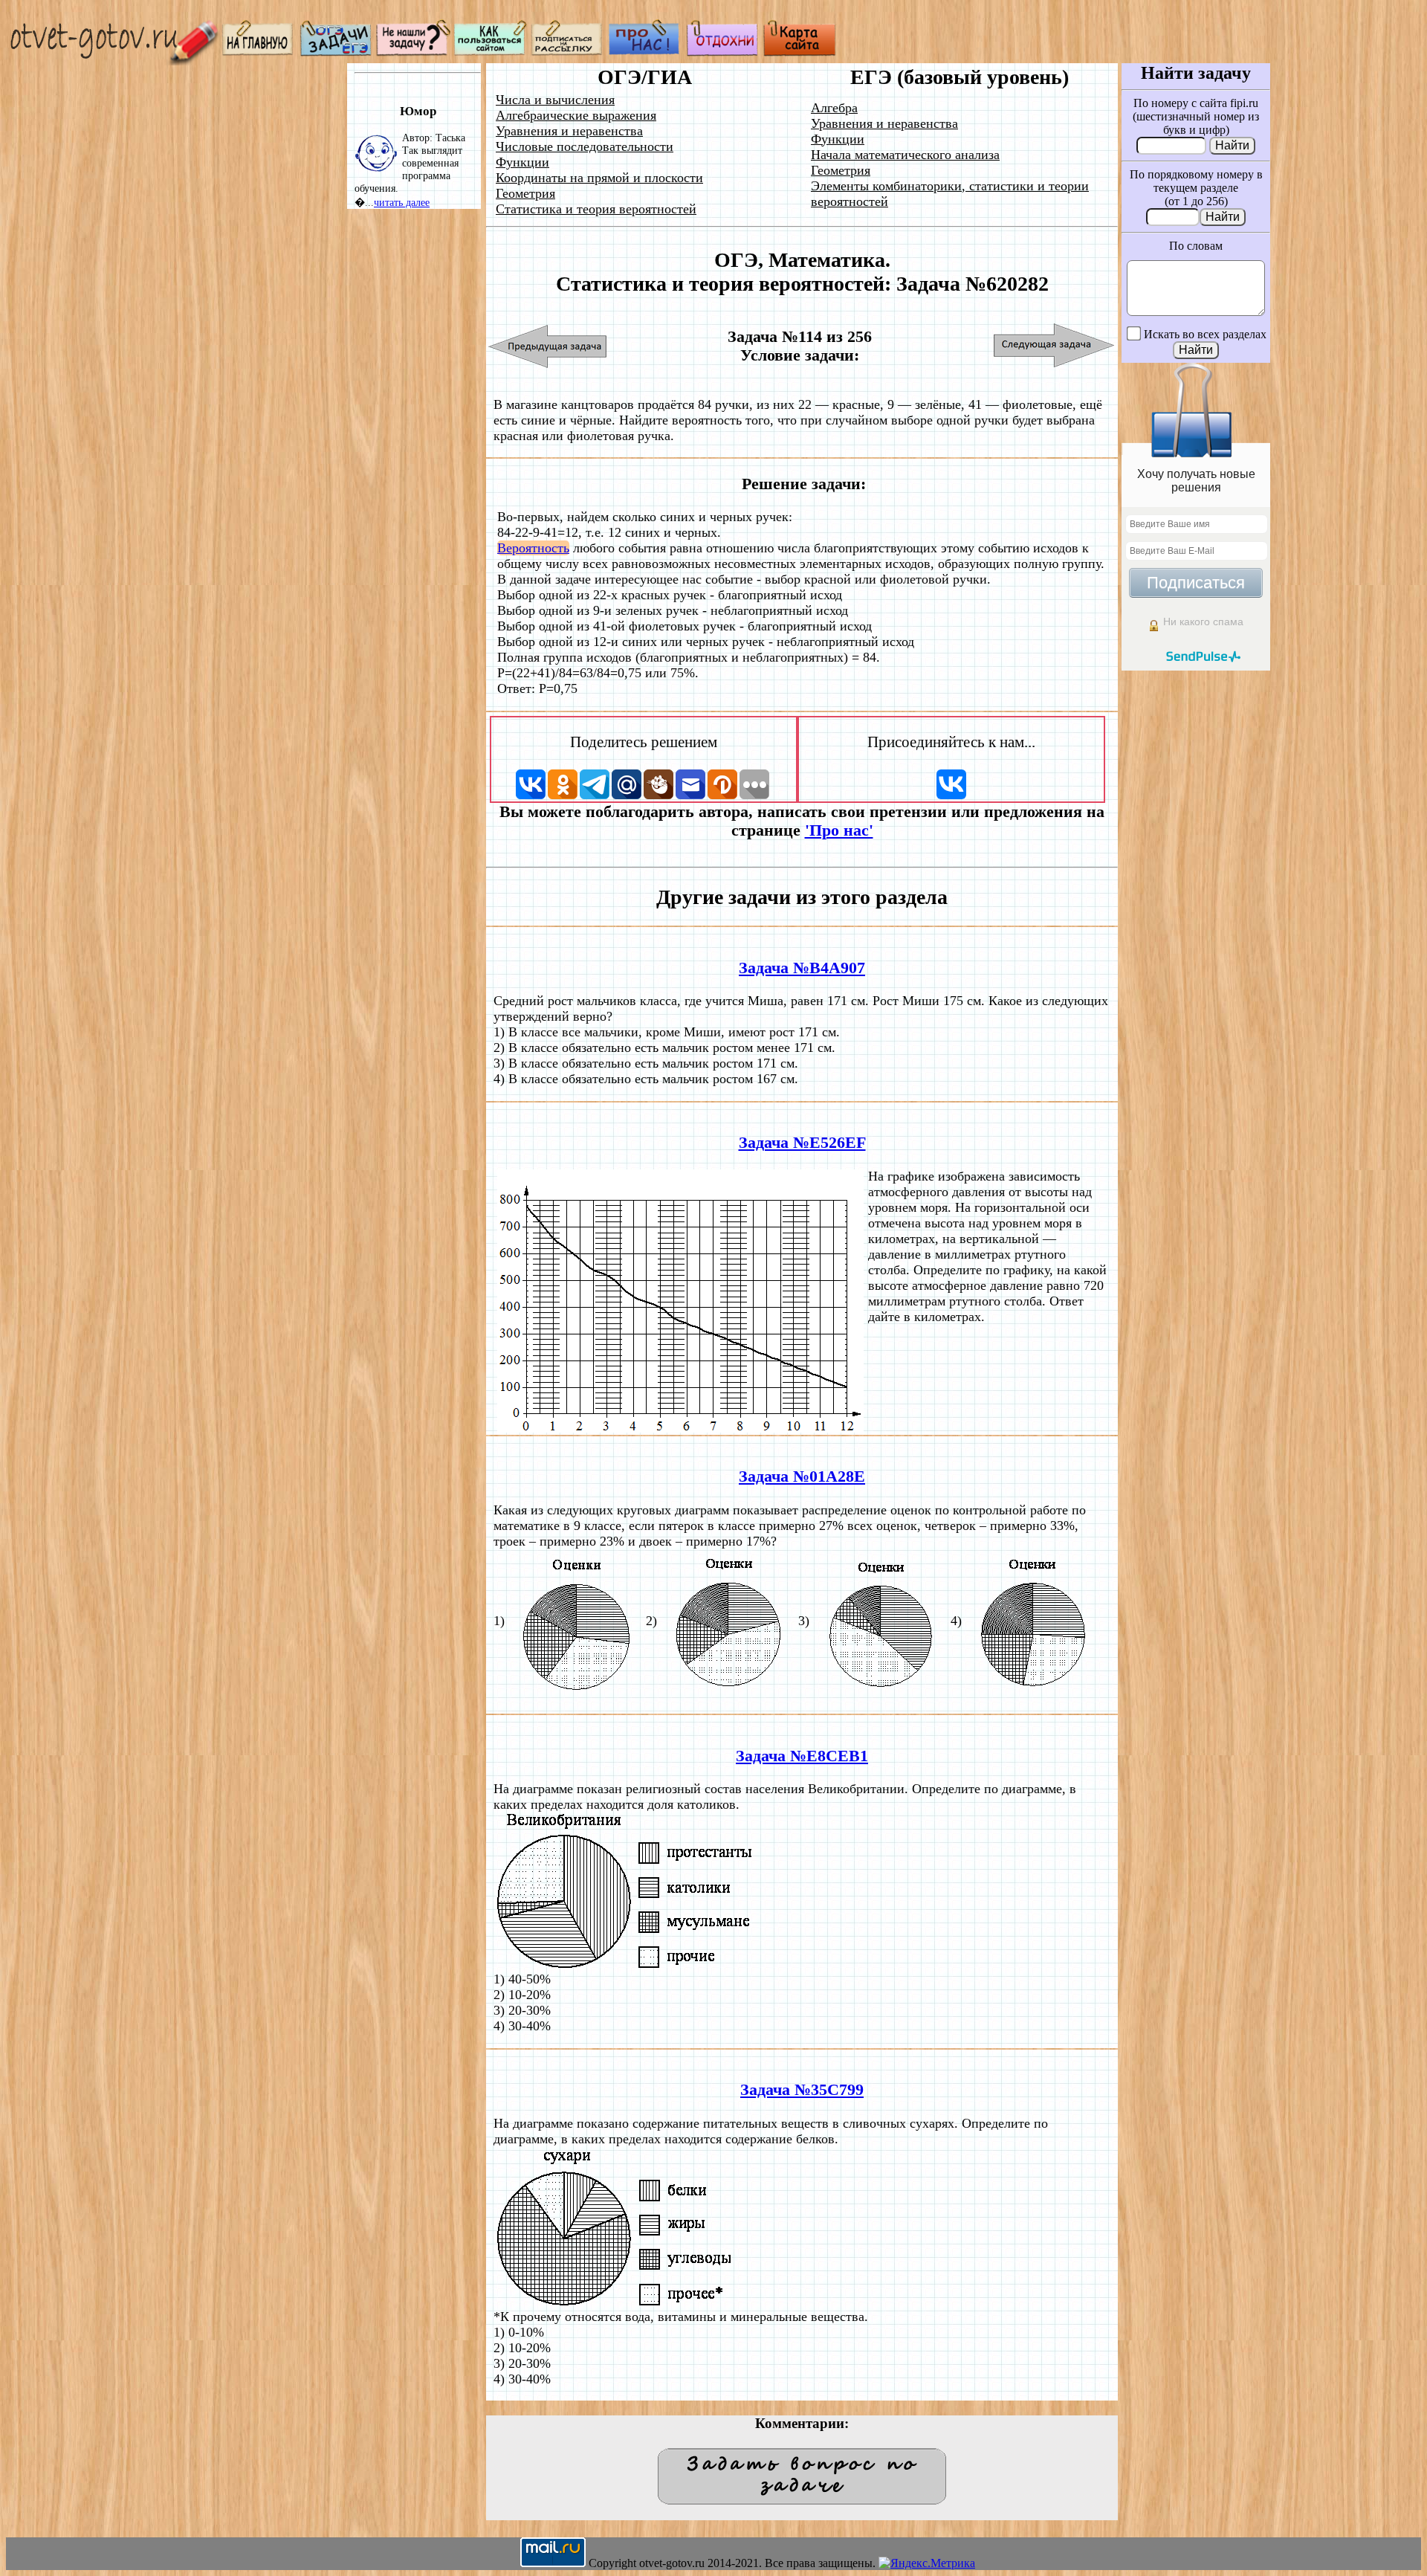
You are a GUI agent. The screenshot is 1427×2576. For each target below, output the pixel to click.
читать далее (402, 202)
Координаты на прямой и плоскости (599, 178)
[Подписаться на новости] (568, 52)
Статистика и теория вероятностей (596, 209)
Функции (522, 162)
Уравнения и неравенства (569, 131)
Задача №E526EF (802, 1143)
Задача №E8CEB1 (802, 1756)
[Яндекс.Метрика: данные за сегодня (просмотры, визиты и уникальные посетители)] (927, 2563)
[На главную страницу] (259, 52)
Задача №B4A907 (802, 968)
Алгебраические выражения (576, 115)
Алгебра (834, 108)
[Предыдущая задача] (548, 346)
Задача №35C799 (802, 2090)
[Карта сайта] (800, 52)
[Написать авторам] (413, 52)
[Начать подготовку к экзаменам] (336, 52)
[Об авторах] (645, 52)
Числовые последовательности (585, 146)
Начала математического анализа (905, 155)
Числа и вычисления (555, 100)
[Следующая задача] (1054, 346)
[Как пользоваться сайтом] (491, 52)
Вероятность (533, 548)
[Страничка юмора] (722, 52)
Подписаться (1196, 582)
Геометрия (525, 193)
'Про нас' (839, 830)
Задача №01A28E (802, 1476)
